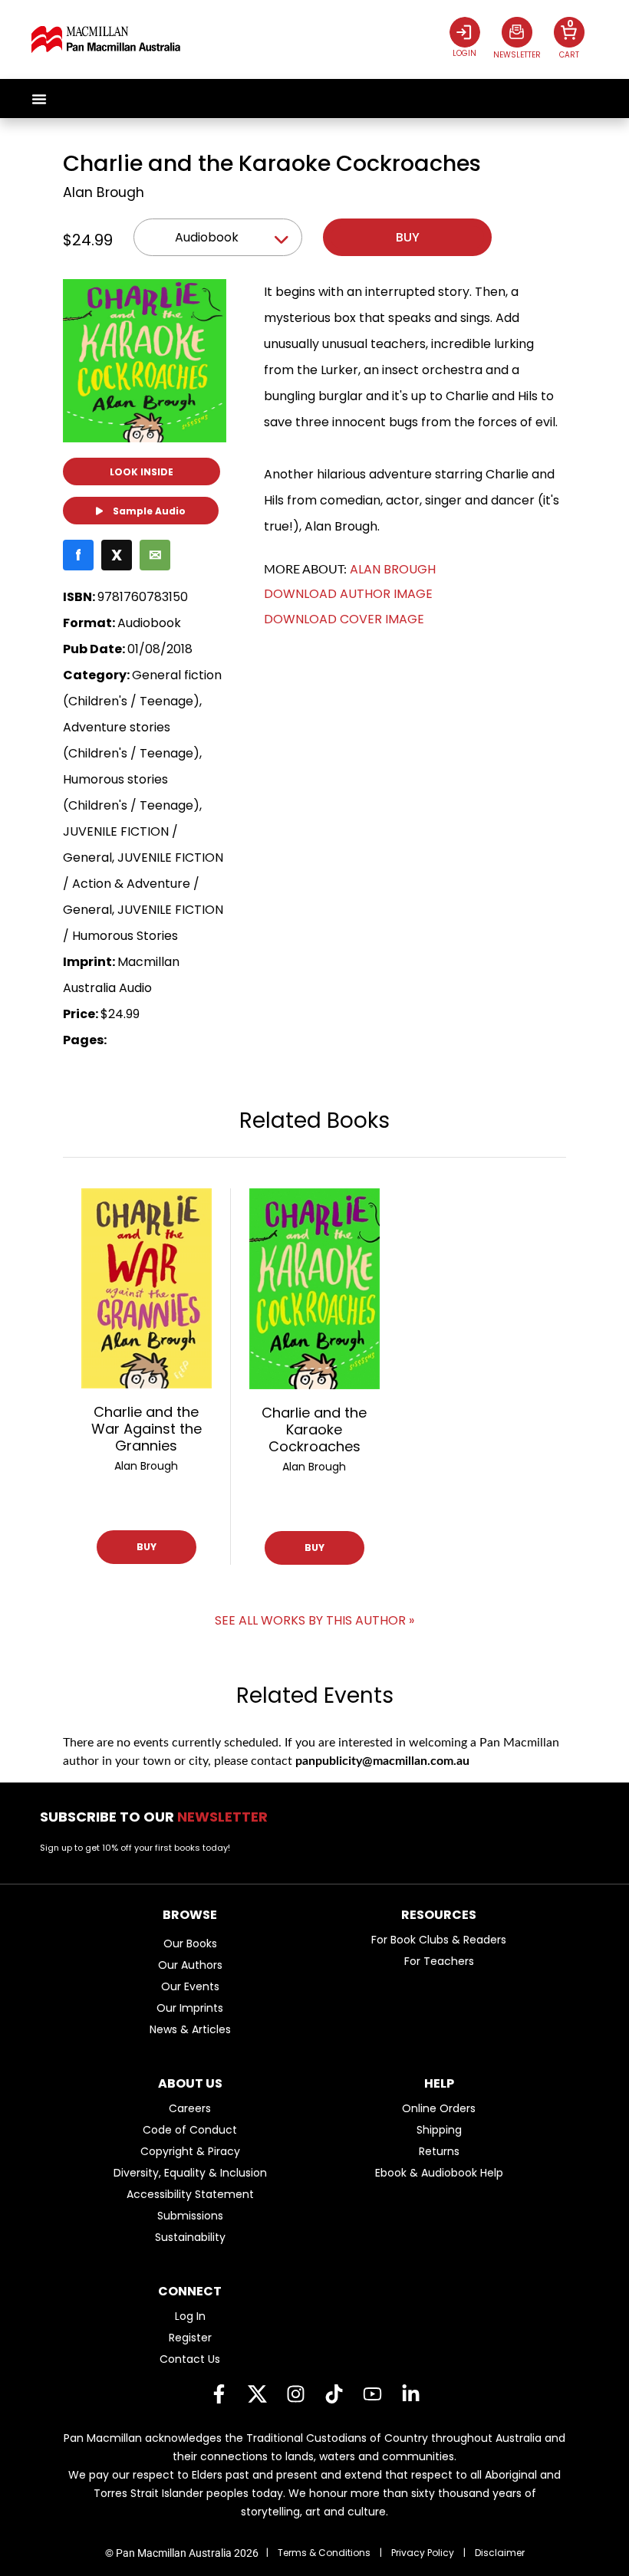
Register (190, 2338)
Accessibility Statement (190, 2194)
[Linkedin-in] (410, 2394)
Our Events (190, 1986)
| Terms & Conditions (318, 2553)
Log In (190, 2316)
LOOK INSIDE (142, 472)
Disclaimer (500, 2553)
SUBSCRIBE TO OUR (158, 1817)
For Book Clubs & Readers (439, 1940)
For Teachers (439, 1961)
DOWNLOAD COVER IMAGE (344, 619)
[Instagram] (295, 2394)
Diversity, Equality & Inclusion (190, 2173)
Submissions (190, 2216)
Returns (439, 2151)
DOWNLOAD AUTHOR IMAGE (348, 594)
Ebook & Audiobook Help (439, 2173)
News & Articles (190, 2029)
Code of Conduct (190, 2130)
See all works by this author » (314, 1620)
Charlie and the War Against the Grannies (147, 1429)
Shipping (439, 2130)
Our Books (190, 1944)
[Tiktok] (334, 2394)
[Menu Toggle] (39, 99)
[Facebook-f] (219, 2394)
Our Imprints (190, 2008)
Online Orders (439, 2108)
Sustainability (190, 2237)
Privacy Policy (423, 2553)
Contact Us (190, 2359)
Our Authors (190, 1965)
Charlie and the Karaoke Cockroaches (314, 1429)
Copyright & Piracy (190, 2151)
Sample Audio (148, 511)
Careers (190, 2108)
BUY (147, 1547)
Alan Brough (104, 192)
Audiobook (207, 237)
